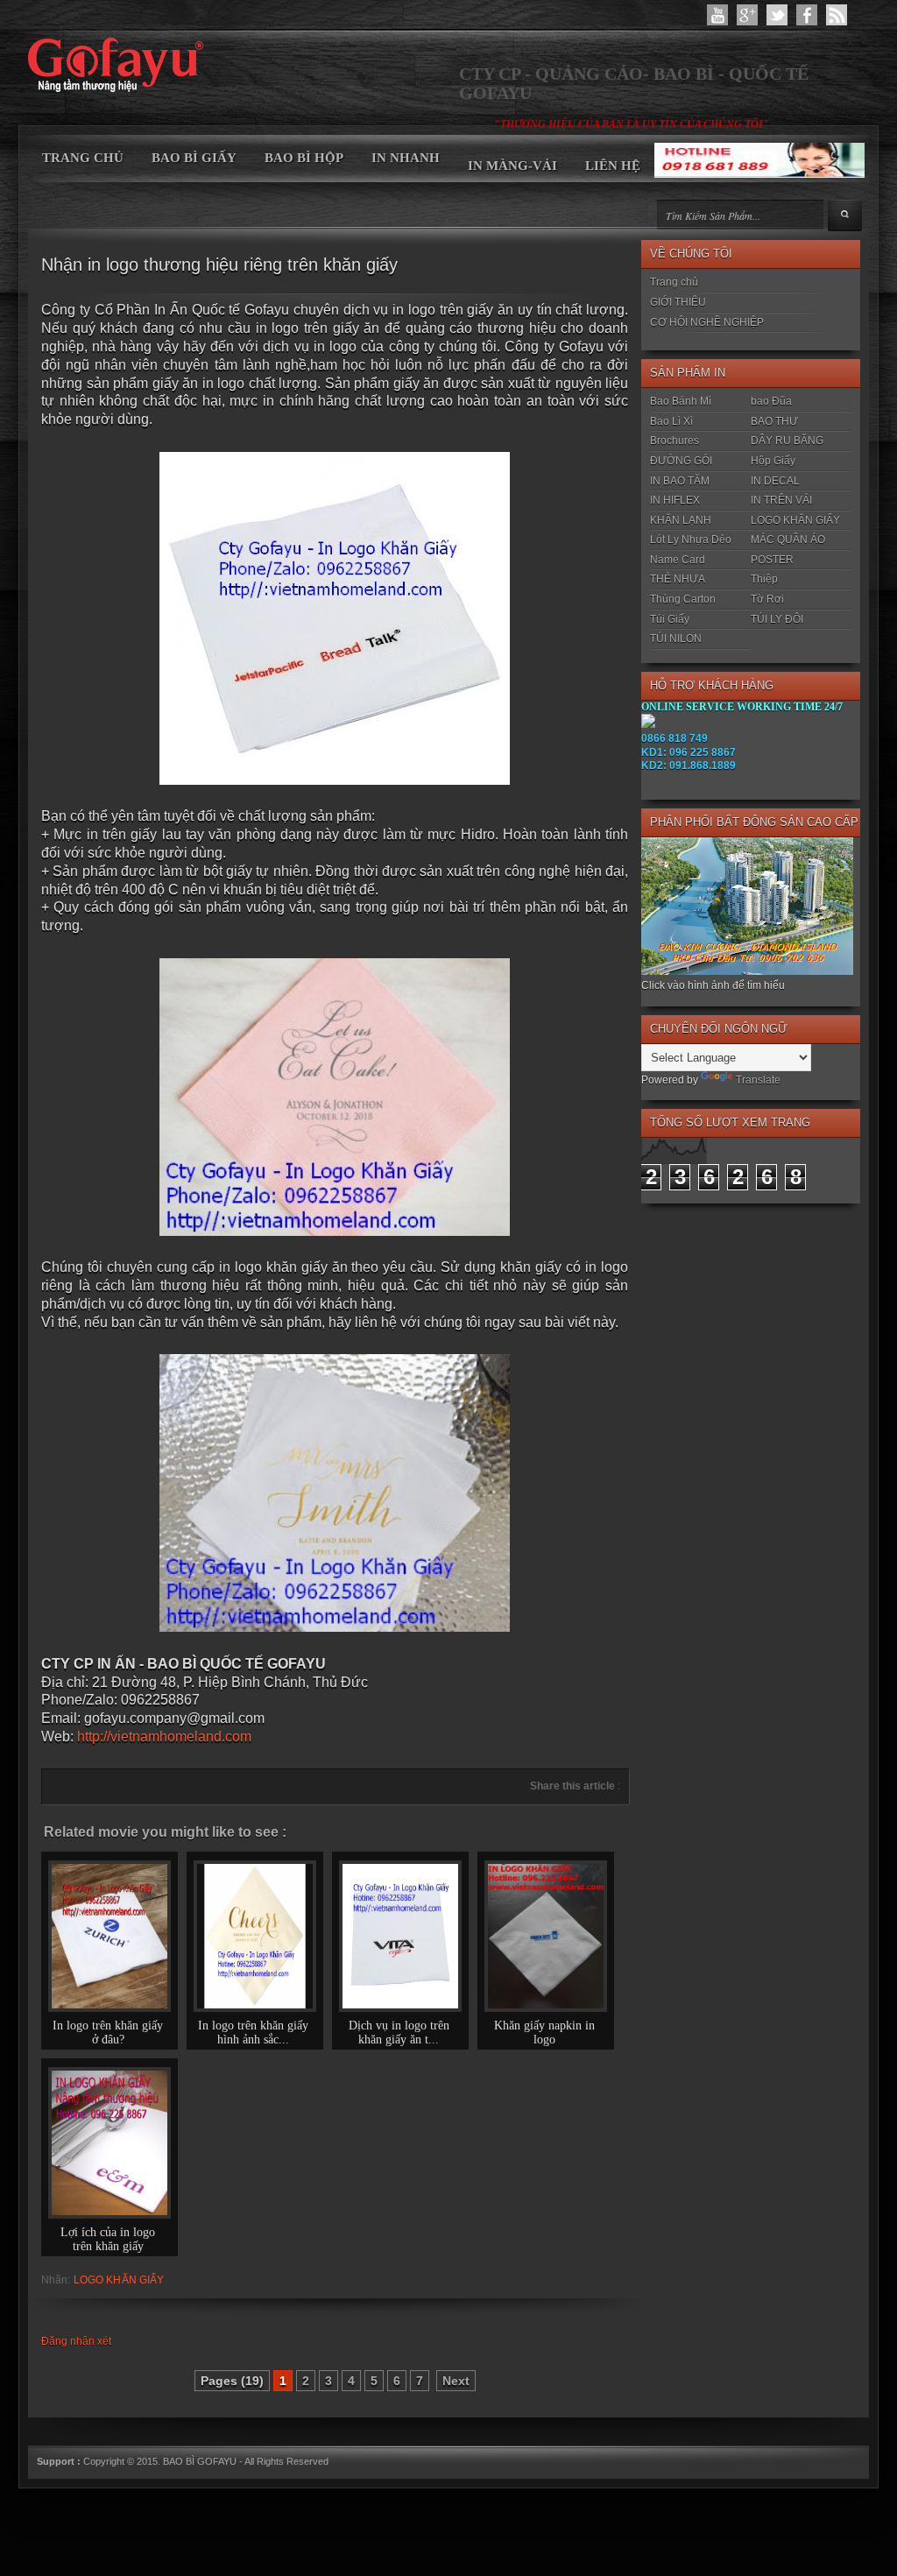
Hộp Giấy (773, 461)
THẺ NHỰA (678, 579)
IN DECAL (775, 481)
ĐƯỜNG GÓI (681, 461)
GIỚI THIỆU (678, 302)
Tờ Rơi (767, 599)
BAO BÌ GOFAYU (200, 2461)
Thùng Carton (683, 599)
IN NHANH (406, 158)
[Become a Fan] (807, 15)
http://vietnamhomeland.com (164, 1736)
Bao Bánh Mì (681, 401)
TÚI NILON (676, 639)
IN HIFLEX (675, 500)
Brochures (675, 441)
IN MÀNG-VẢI (512, 166)
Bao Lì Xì (671, 421)
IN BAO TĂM (680, 481)
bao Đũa (771, 401)
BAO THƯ (774, 421)
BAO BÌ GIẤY (194, 158)
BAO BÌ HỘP (304, 158)
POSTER (772, 560)
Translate (758, 1080)
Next (456, 2381)
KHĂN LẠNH (681, 520)
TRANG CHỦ (83, 158)
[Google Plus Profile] (747, 15)
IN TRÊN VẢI (781, 500)
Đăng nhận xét (76, 2341)
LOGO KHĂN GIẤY (119, 2280)
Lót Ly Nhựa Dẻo (691, 540)
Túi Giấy (670, 619)
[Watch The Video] (717, 15)
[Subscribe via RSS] (837, 15)
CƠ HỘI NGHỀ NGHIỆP (707, 322)
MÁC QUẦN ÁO (788, 540)
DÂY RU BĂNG (787, 441)
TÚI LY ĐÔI (777, 619)
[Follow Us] (777, 15)
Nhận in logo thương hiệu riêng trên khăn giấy (219, 265)
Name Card (678, 560)
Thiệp (764, 579)
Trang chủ (674, 282)
